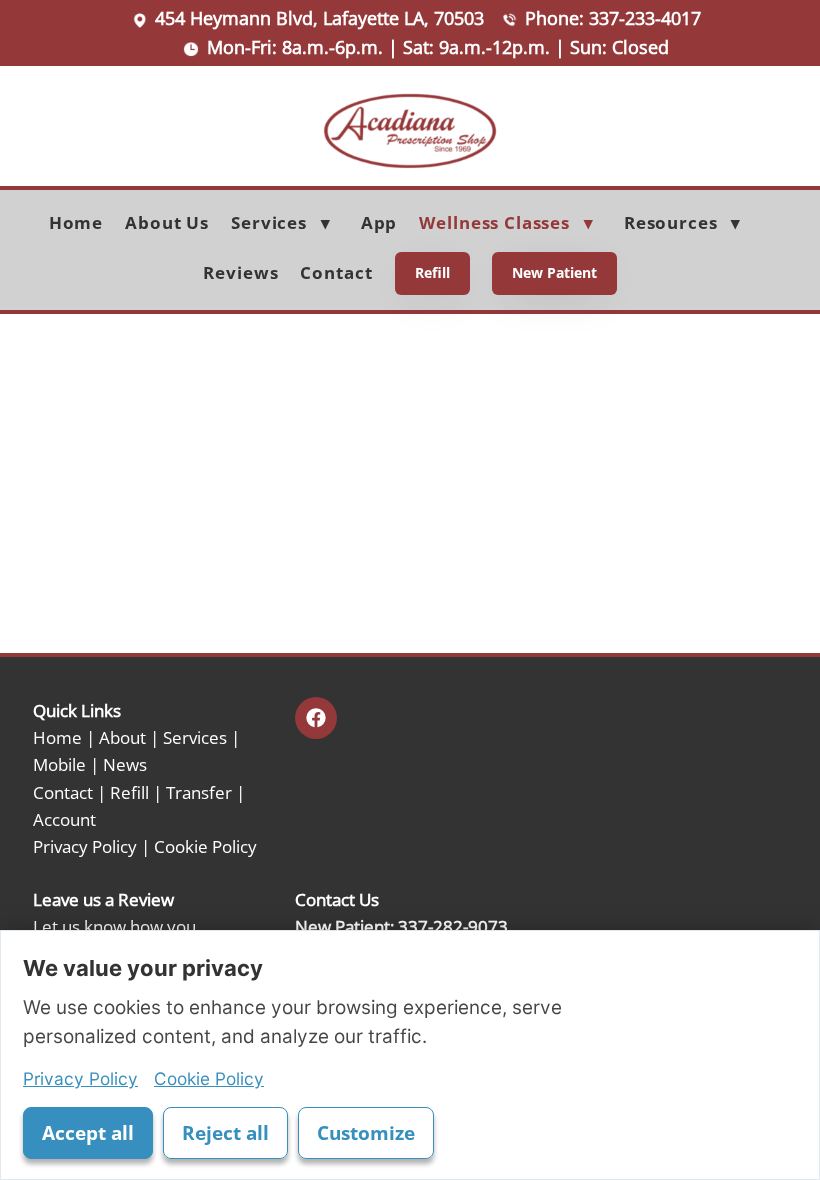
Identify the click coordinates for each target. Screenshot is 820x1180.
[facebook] (316, 718)
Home (76, 222)
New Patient (554, 272)
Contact (336, 272)
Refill (432, 272)
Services (195, 737)
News (125, 764)
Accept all (88, 1133)
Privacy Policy (85, 846)
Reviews (240, 272)
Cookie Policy (205, 846)
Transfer (199, 792)
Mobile (59, 764)
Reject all (225, 1133)
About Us (167, 222)
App (379, 222)
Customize (366, 1133)
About (122, 737)
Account (64, 819)
